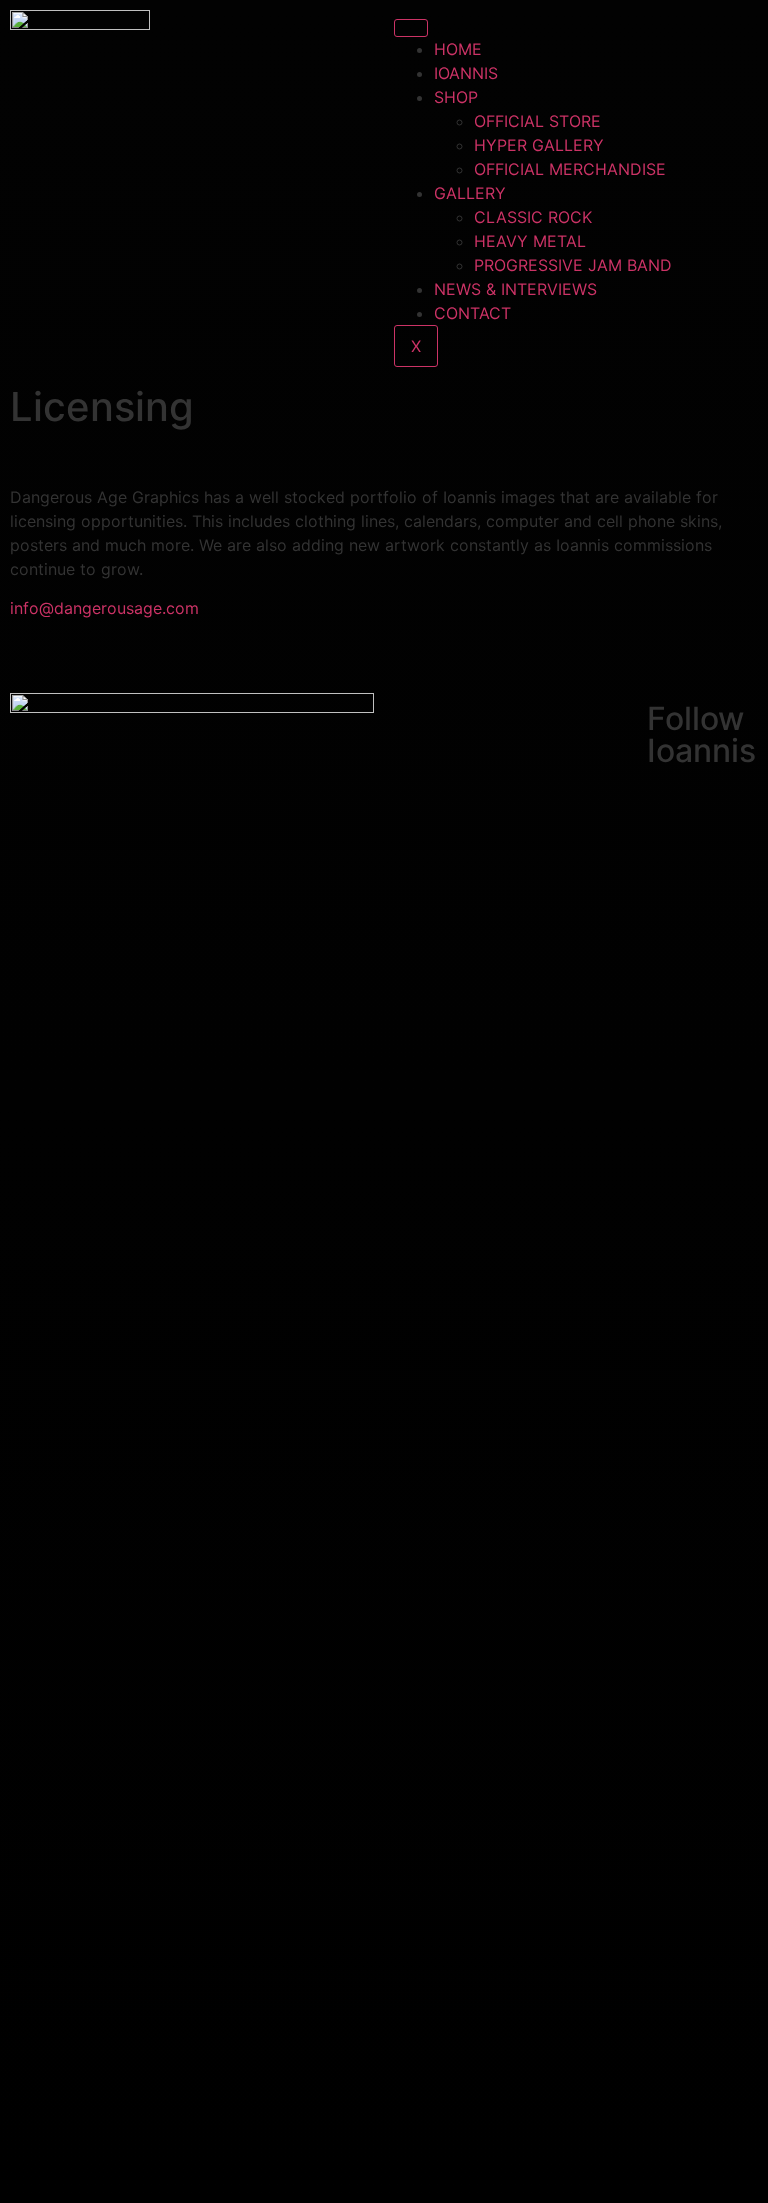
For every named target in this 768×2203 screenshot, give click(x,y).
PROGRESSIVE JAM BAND (573, 265)
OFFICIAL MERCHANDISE (570, 169)
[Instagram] (672, 868)
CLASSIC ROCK (533, 217)
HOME (458, 49)
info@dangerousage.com (104, 608)
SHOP (456, 97)
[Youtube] (672, 924)
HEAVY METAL (530, 241)
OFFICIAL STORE (537, 121)
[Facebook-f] (672, 812)
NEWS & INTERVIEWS (515, 289)
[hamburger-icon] (411, 28)
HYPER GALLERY (539, 145)
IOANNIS (466, 73)
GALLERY (470, 193)
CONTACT (472, 313)
